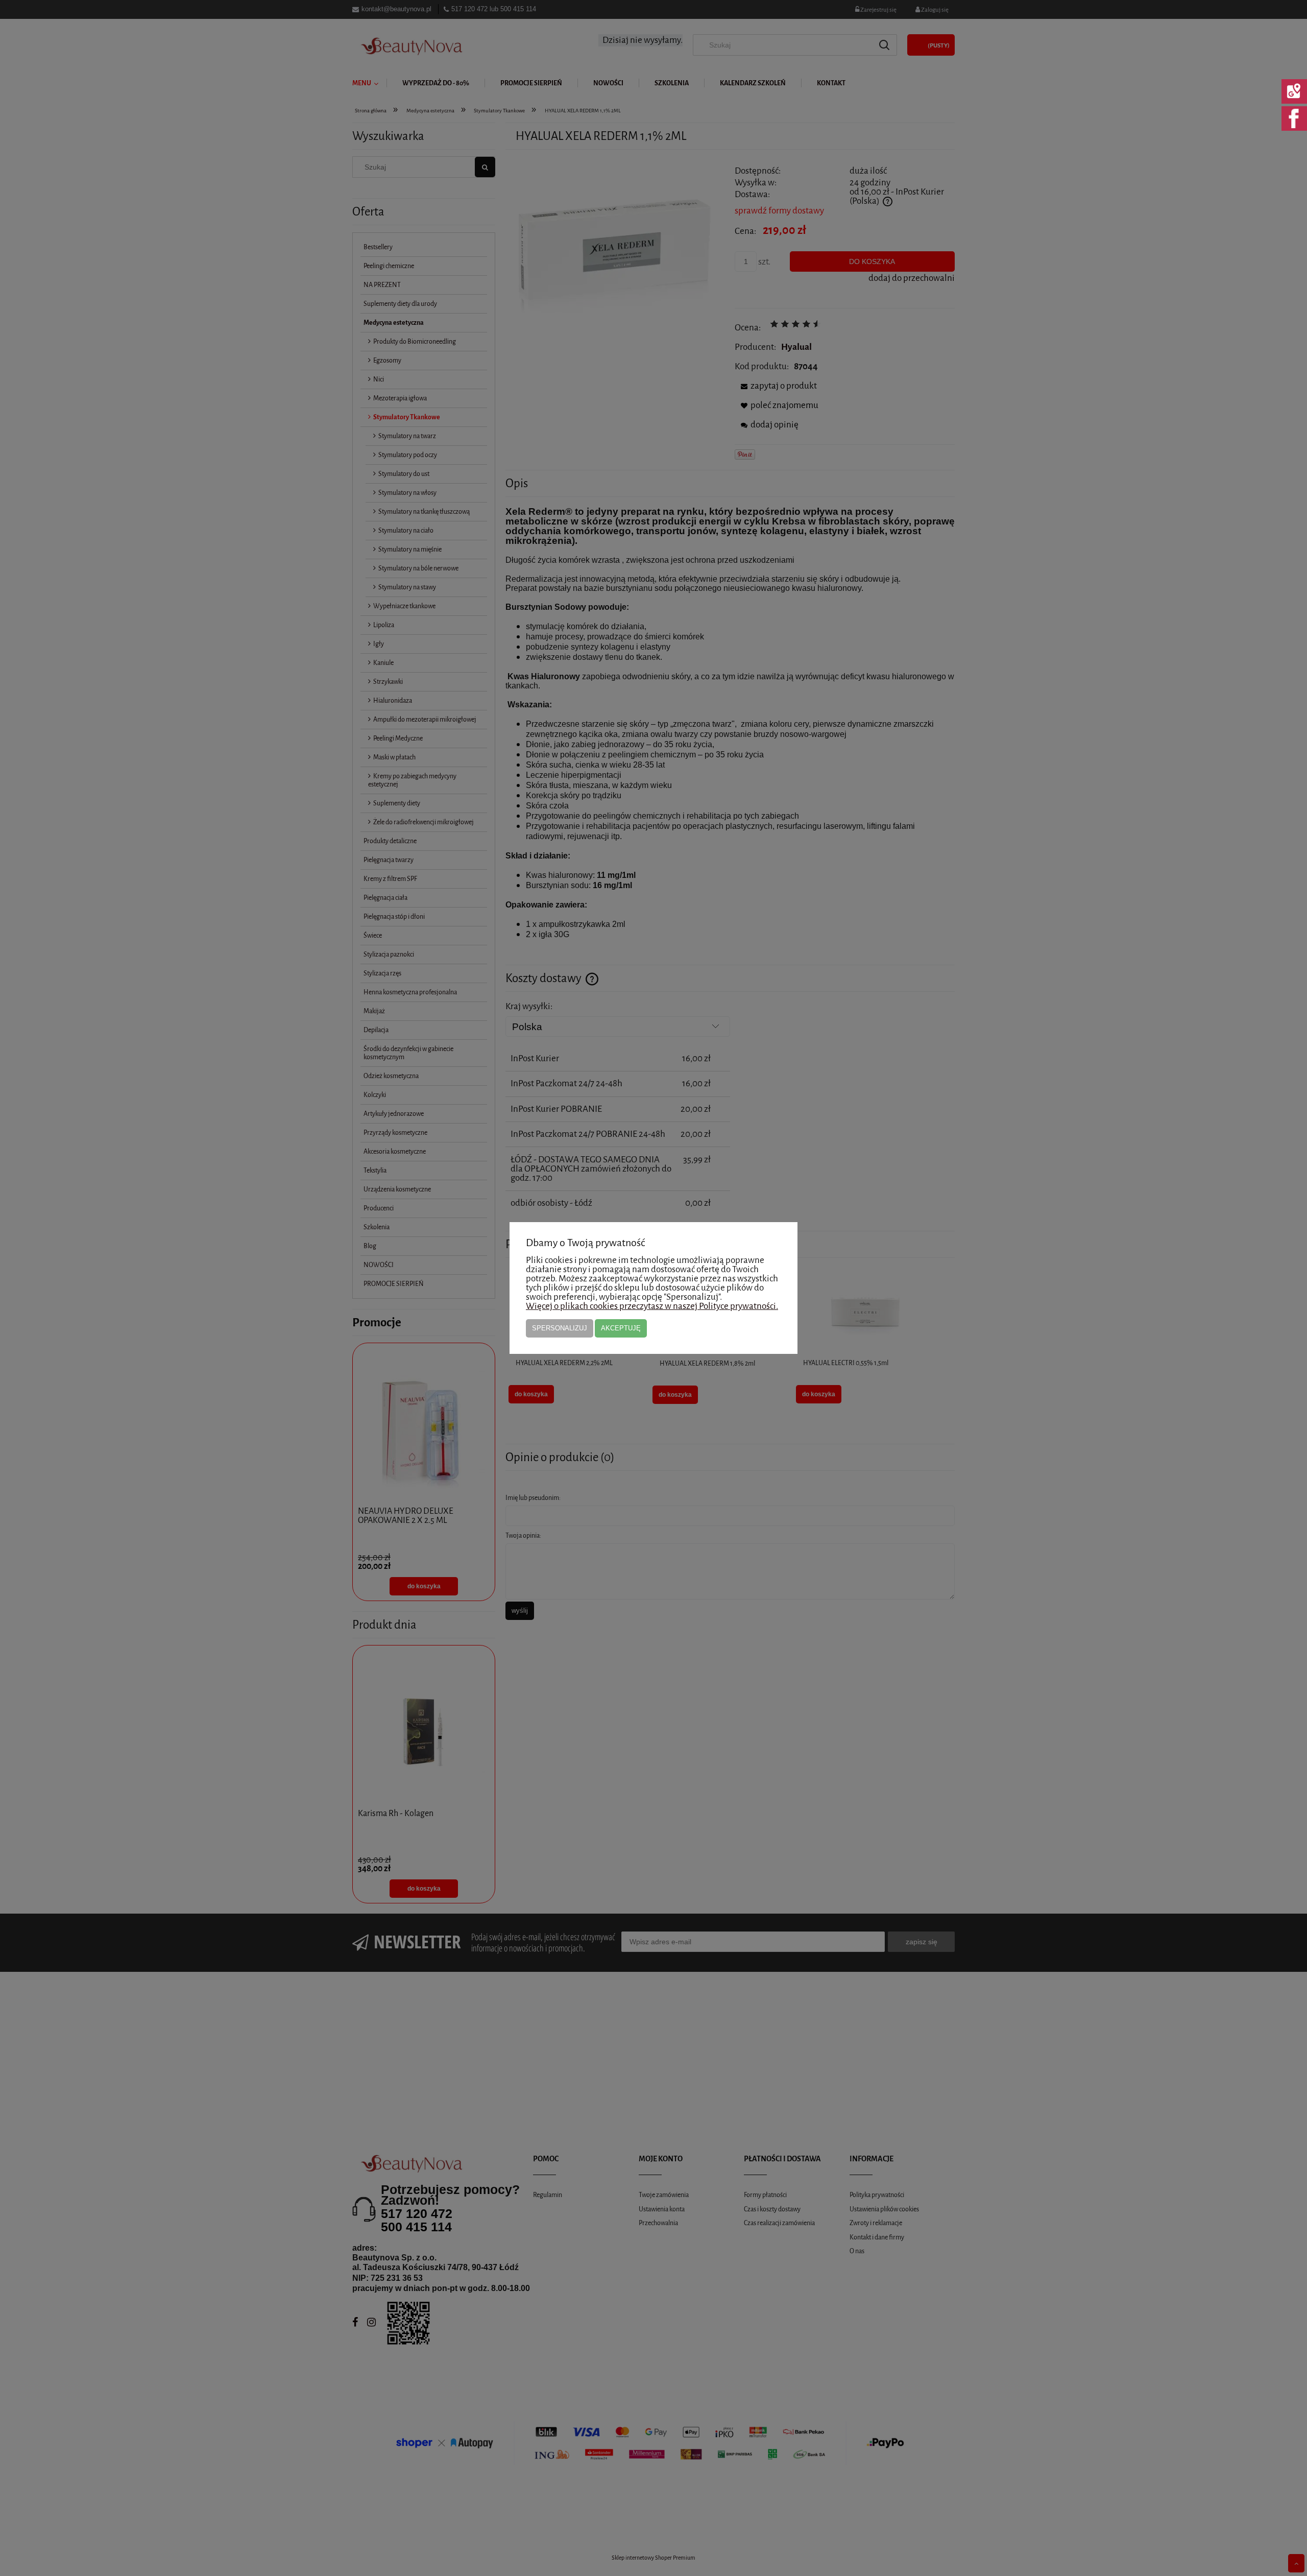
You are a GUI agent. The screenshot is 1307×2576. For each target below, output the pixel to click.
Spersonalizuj (560, 1328)
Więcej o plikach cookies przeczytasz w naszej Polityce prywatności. (652, 1306)
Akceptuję (621, 1328)
